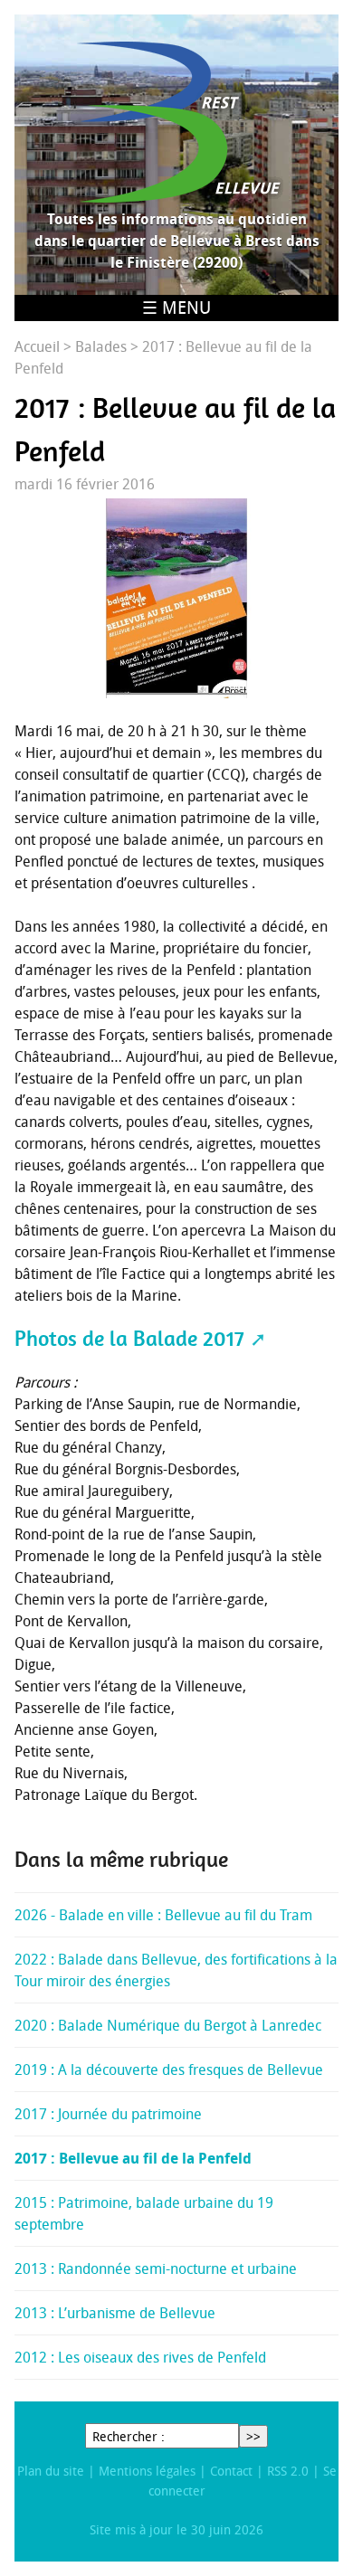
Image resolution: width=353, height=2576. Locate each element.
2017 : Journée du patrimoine (108, 2114)
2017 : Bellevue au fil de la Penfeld (133, 2158)
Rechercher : (129, 2436)
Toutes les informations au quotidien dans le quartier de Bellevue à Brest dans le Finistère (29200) (177, 241)
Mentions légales (147, 2471)
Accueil (37, 346)
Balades (101, 346)
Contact (231, 2471)
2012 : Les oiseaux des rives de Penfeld (140, 2357)
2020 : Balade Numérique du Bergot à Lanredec (168, 2025)
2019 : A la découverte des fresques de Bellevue (169, 2069)
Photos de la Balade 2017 (129, 1339)
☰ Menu (176, 308)
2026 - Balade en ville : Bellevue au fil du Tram (163, 1915)
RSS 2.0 (288, 2471)
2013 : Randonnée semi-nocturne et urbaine (156, 2268)
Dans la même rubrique (121, 1860)
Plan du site (51, 2471)
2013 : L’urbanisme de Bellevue (115, 2313)
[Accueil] (176, 122)
